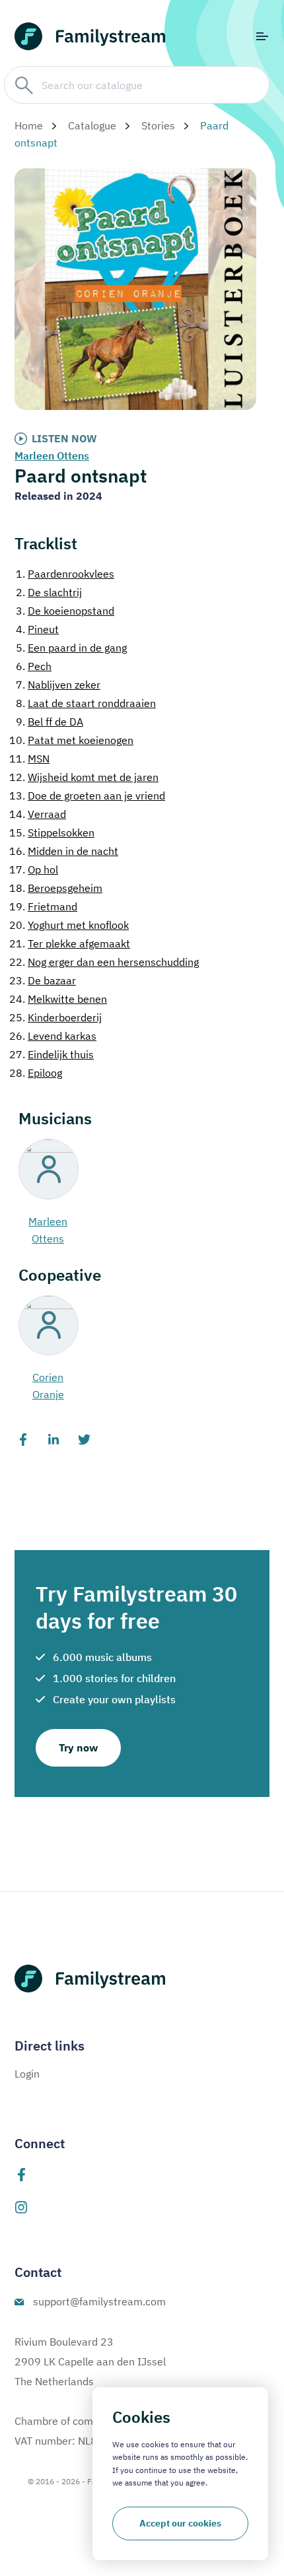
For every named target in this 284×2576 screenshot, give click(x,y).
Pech (34, 666)
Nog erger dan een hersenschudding (104, 962)
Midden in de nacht (64, 851)
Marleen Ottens (52, 456)
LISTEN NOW (64, 438)
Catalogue (92, 125)
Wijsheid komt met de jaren (84, 777)
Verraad (38, 814)
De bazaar (43, 980)
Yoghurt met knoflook (69, 925)
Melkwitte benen (58, 999)
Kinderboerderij (55, 1017)
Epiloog (36, 1073)
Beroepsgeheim (56, 888)
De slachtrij (49, 592)
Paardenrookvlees (65, 574)
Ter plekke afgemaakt (70, 943)
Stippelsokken (52, 832)
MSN (29, 759)
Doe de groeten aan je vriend (87, 796)
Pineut (37, 629)
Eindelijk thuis (52, 1054)
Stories (158, 125)
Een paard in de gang (71, 648)
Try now (78, 1747)
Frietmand (43, 906)
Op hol (34, 869)
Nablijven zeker (58, 685)
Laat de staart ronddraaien (86, 703)
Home (29, 125)
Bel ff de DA (50, 722)
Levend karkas (53, 1036)
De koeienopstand (65, 611)
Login (27, 2074)
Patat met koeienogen (71, 740)
